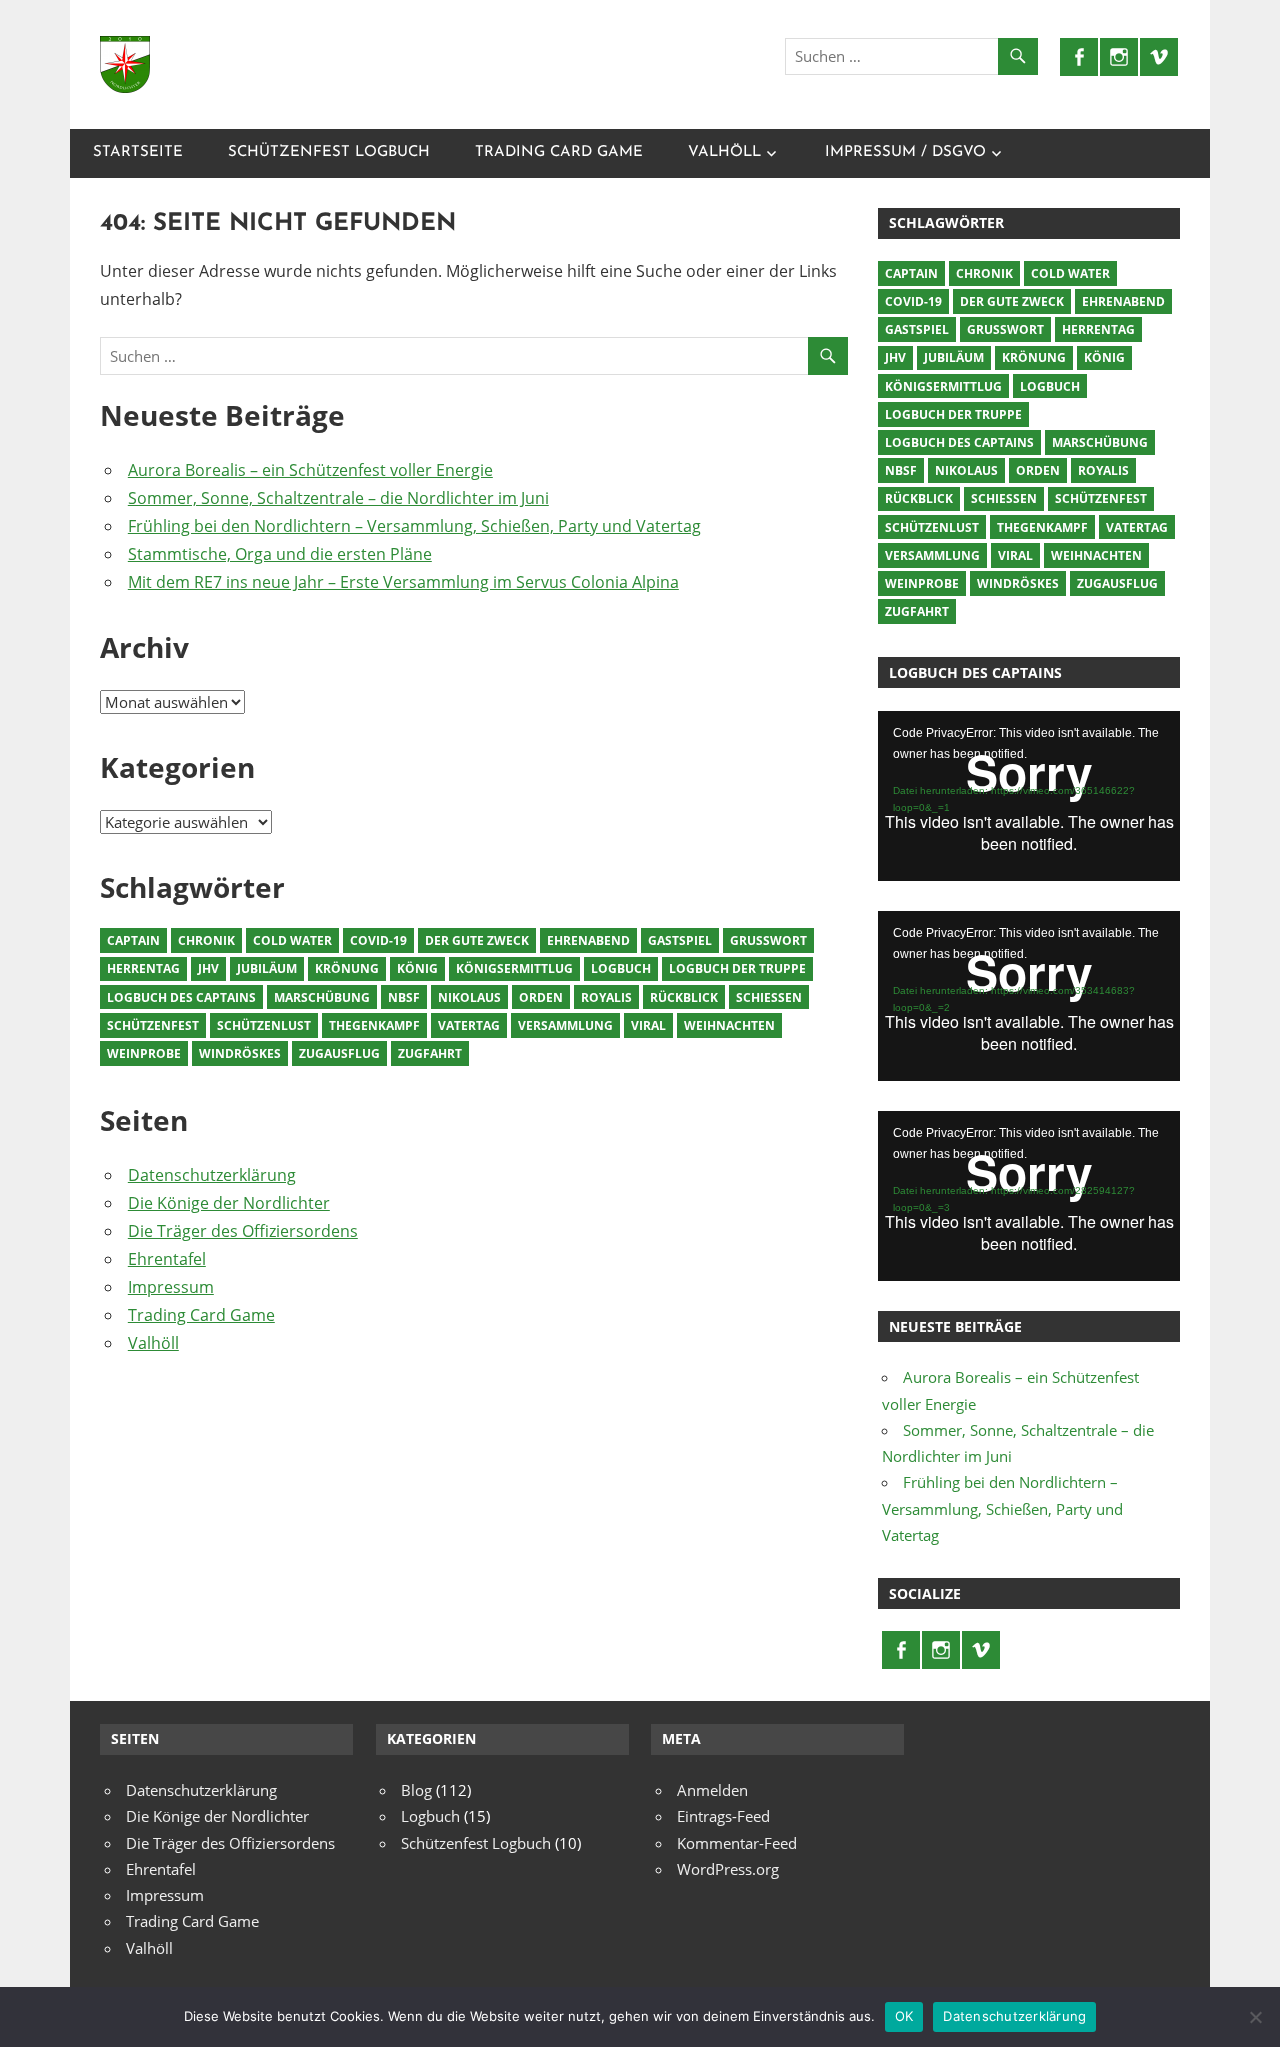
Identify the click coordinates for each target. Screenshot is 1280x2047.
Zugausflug (339, 1053)
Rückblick (684, 997)
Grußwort (768, 940)
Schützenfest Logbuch (329, 152)
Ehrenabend (588, 940)
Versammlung (565, 1025)
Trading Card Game (559, 152)
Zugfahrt (430, 1053)
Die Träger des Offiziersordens (243, 1231)
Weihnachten (729, 1025)
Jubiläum (267, 968)
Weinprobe (144, 1053)
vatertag (469, 1025)
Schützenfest (153, 1025)
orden (541, 997)
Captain (133, 940)
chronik (206, 940)
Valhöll (724, 152)
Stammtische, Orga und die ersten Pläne (280, 554)
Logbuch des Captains (181, 997)
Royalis (606, 997)
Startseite (138, 152)
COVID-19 (378, 940)
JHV (208, 968)
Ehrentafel (167, 1259)
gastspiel (680, 940)
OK (904, 2016)
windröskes (240, 1053)
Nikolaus (469, 997)
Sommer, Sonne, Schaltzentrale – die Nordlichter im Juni (338, 498)
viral (648, 1025)
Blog (416, 1790)
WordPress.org (728, 1869)
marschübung (322, 997)
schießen (769, 997)
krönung (347, 968)
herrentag (143, 968)
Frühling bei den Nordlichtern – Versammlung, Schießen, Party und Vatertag (414, 526)
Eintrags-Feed (723, 1816)
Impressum (171, 1287)
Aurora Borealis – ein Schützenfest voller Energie (310, 470)
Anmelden (712, 1790)
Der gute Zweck (477, 940)
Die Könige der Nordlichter (229, 1203)
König (417, 968)
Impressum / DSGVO (905, 152)
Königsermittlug (514, 968)
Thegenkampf (374, 1025)
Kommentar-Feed (737, 1843)
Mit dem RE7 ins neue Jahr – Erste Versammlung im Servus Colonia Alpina (403, 582)
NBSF (404, 997)
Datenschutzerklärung (212, 1175)
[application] (1029, 796)
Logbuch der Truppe (737, 968)
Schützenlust (264, 1025)
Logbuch (621, 968)
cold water (292, 940)
